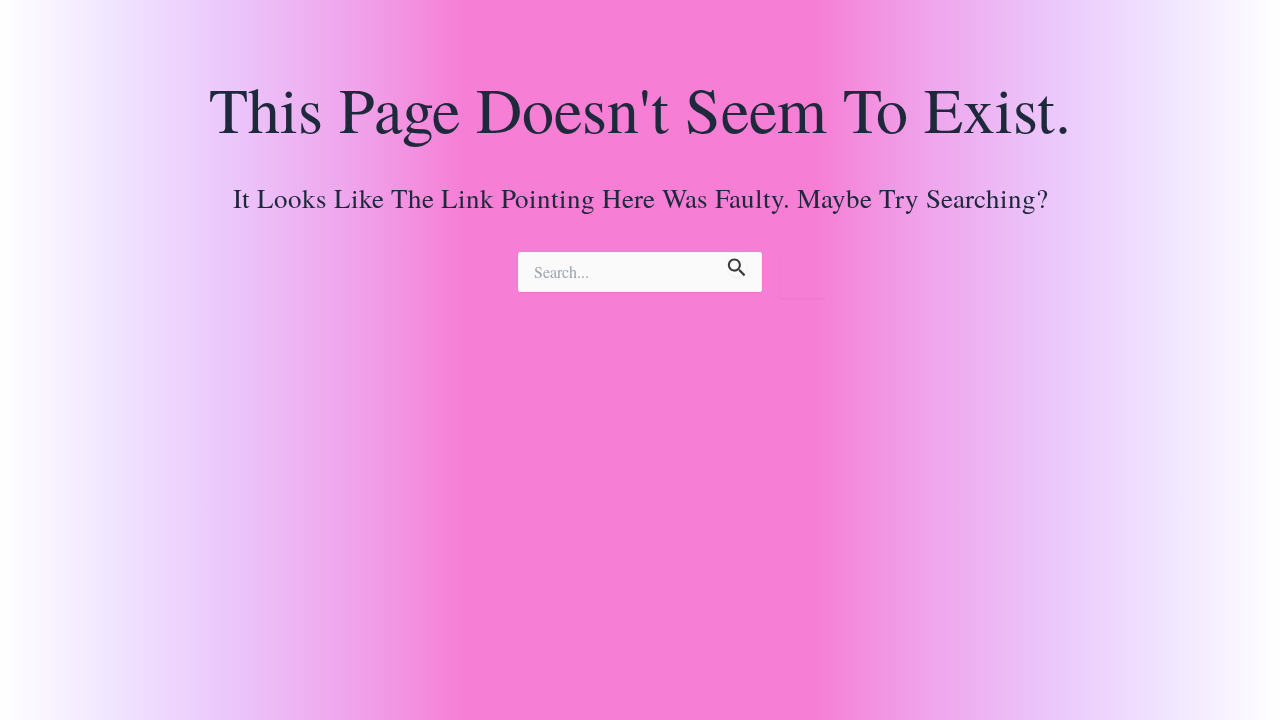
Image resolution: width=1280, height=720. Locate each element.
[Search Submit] (737, 264)
